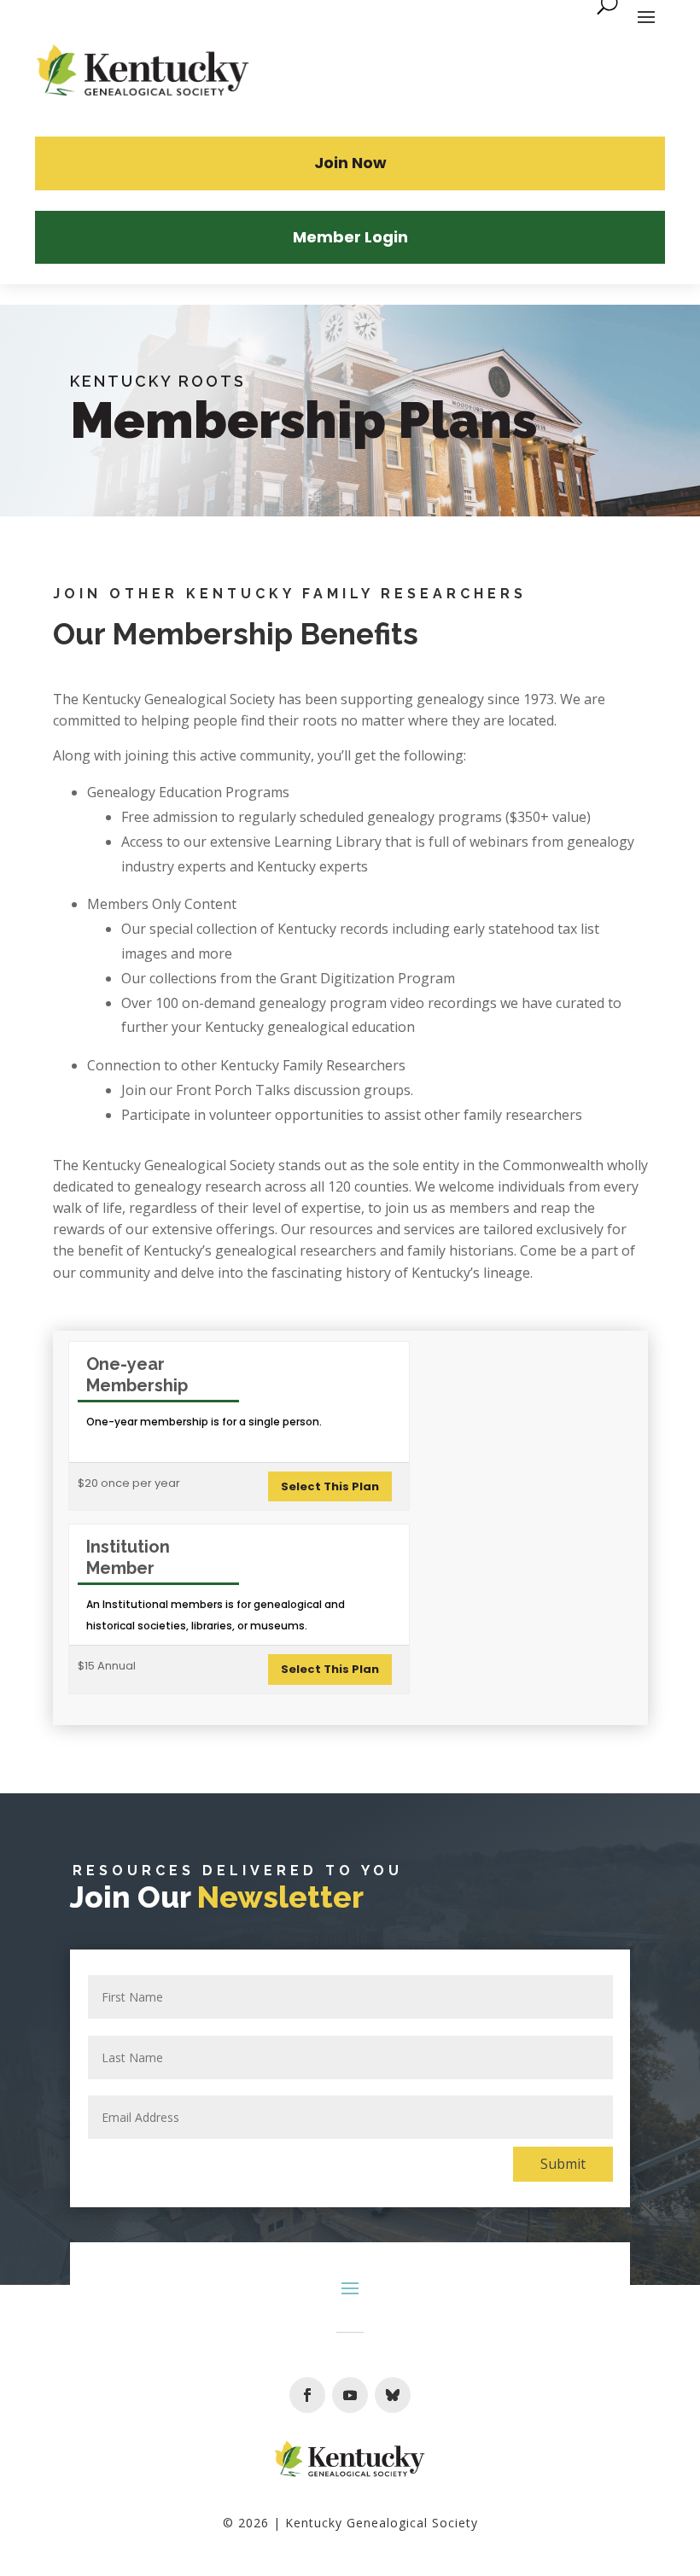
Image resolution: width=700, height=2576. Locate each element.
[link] (143, 73)
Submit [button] (563, 2164)
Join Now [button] (350, 163)
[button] (307, 2395)
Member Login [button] (350, 237)
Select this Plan (330, 1486)
